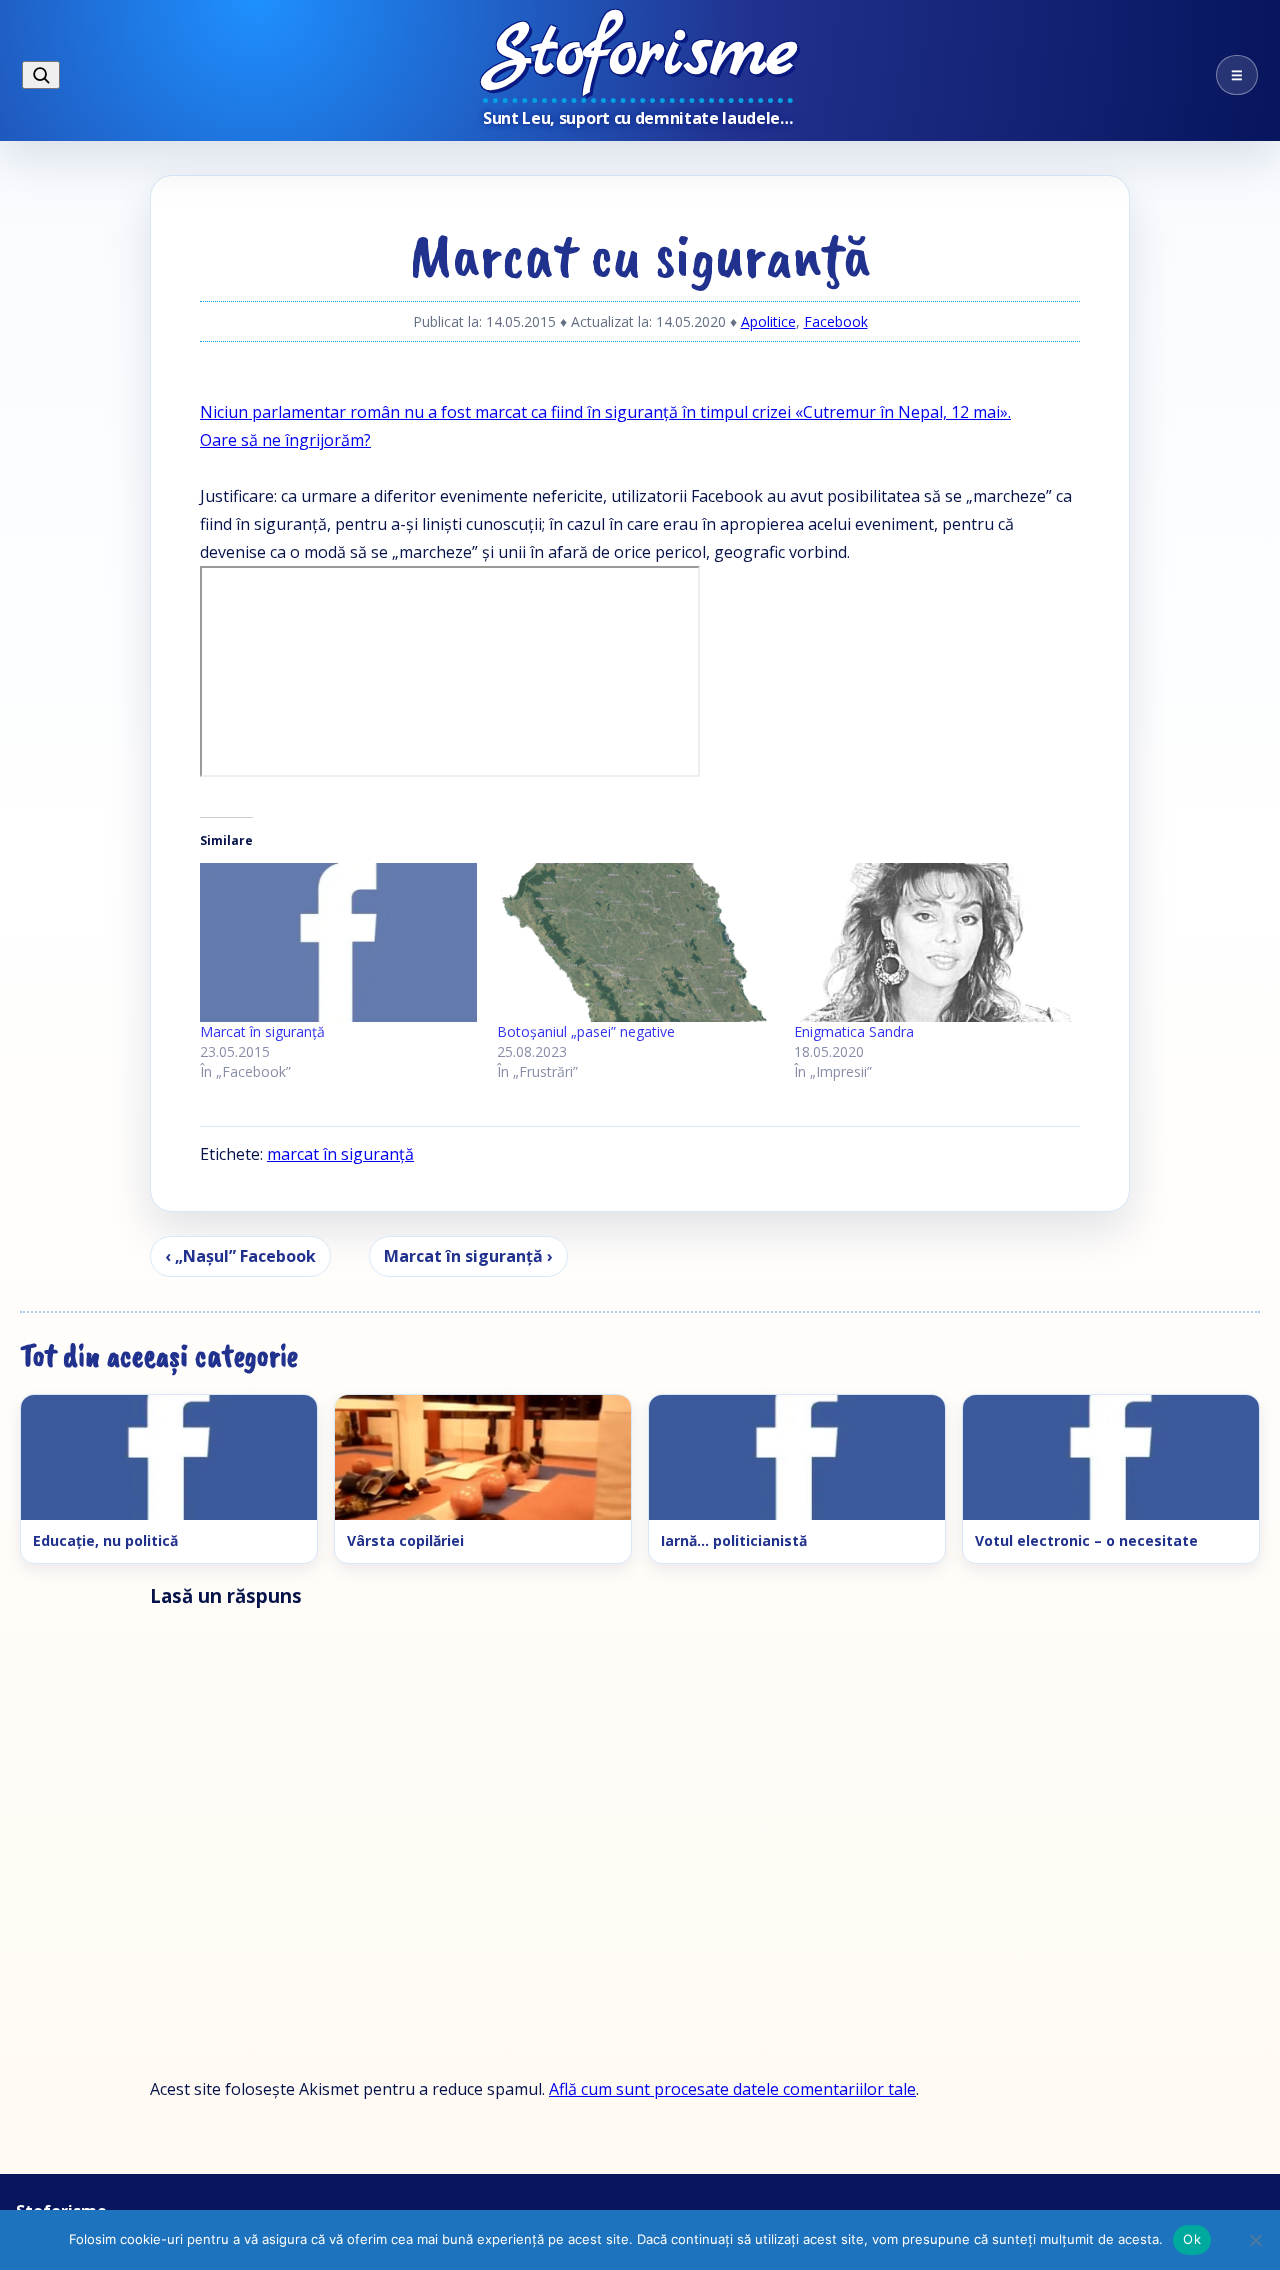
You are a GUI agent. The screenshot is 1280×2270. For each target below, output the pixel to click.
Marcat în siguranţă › (468, 1256)
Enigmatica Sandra (854, 1031)
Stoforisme (640, 54)
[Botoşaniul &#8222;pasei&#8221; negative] (635, 942)
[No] (1255, 2240)
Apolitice (768, 321)
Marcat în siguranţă (262, 1031)
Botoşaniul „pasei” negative (586, 1031)
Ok (1192, 2239)
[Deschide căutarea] (41, 75)
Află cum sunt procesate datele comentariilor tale (732, 2089)
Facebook (836, 321)
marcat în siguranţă (340, 1154)
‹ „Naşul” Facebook (240, 1256)
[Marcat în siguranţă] (338, 942)
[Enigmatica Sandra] (932, 942)
